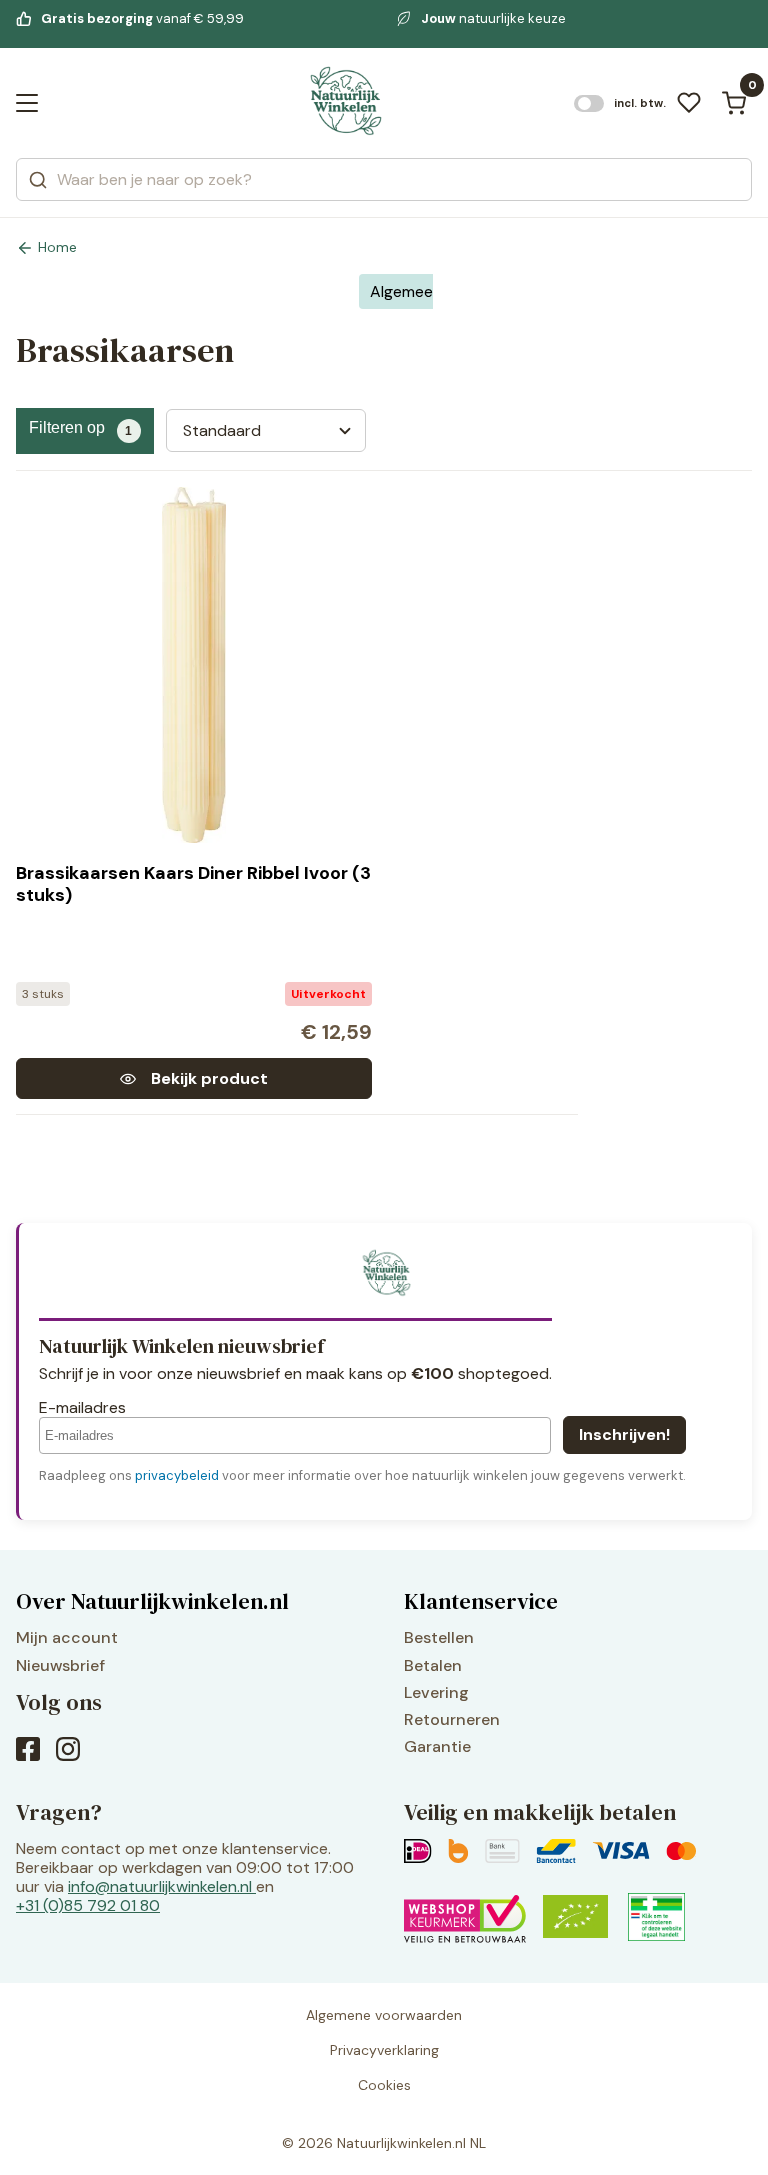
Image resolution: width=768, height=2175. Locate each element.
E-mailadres (82, 1407)
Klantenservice (481, 1601)
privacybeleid (177, 1475)
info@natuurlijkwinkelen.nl (160, 1886)
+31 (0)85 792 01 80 (88, 1905)
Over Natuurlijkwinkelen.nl (152, 1601)
